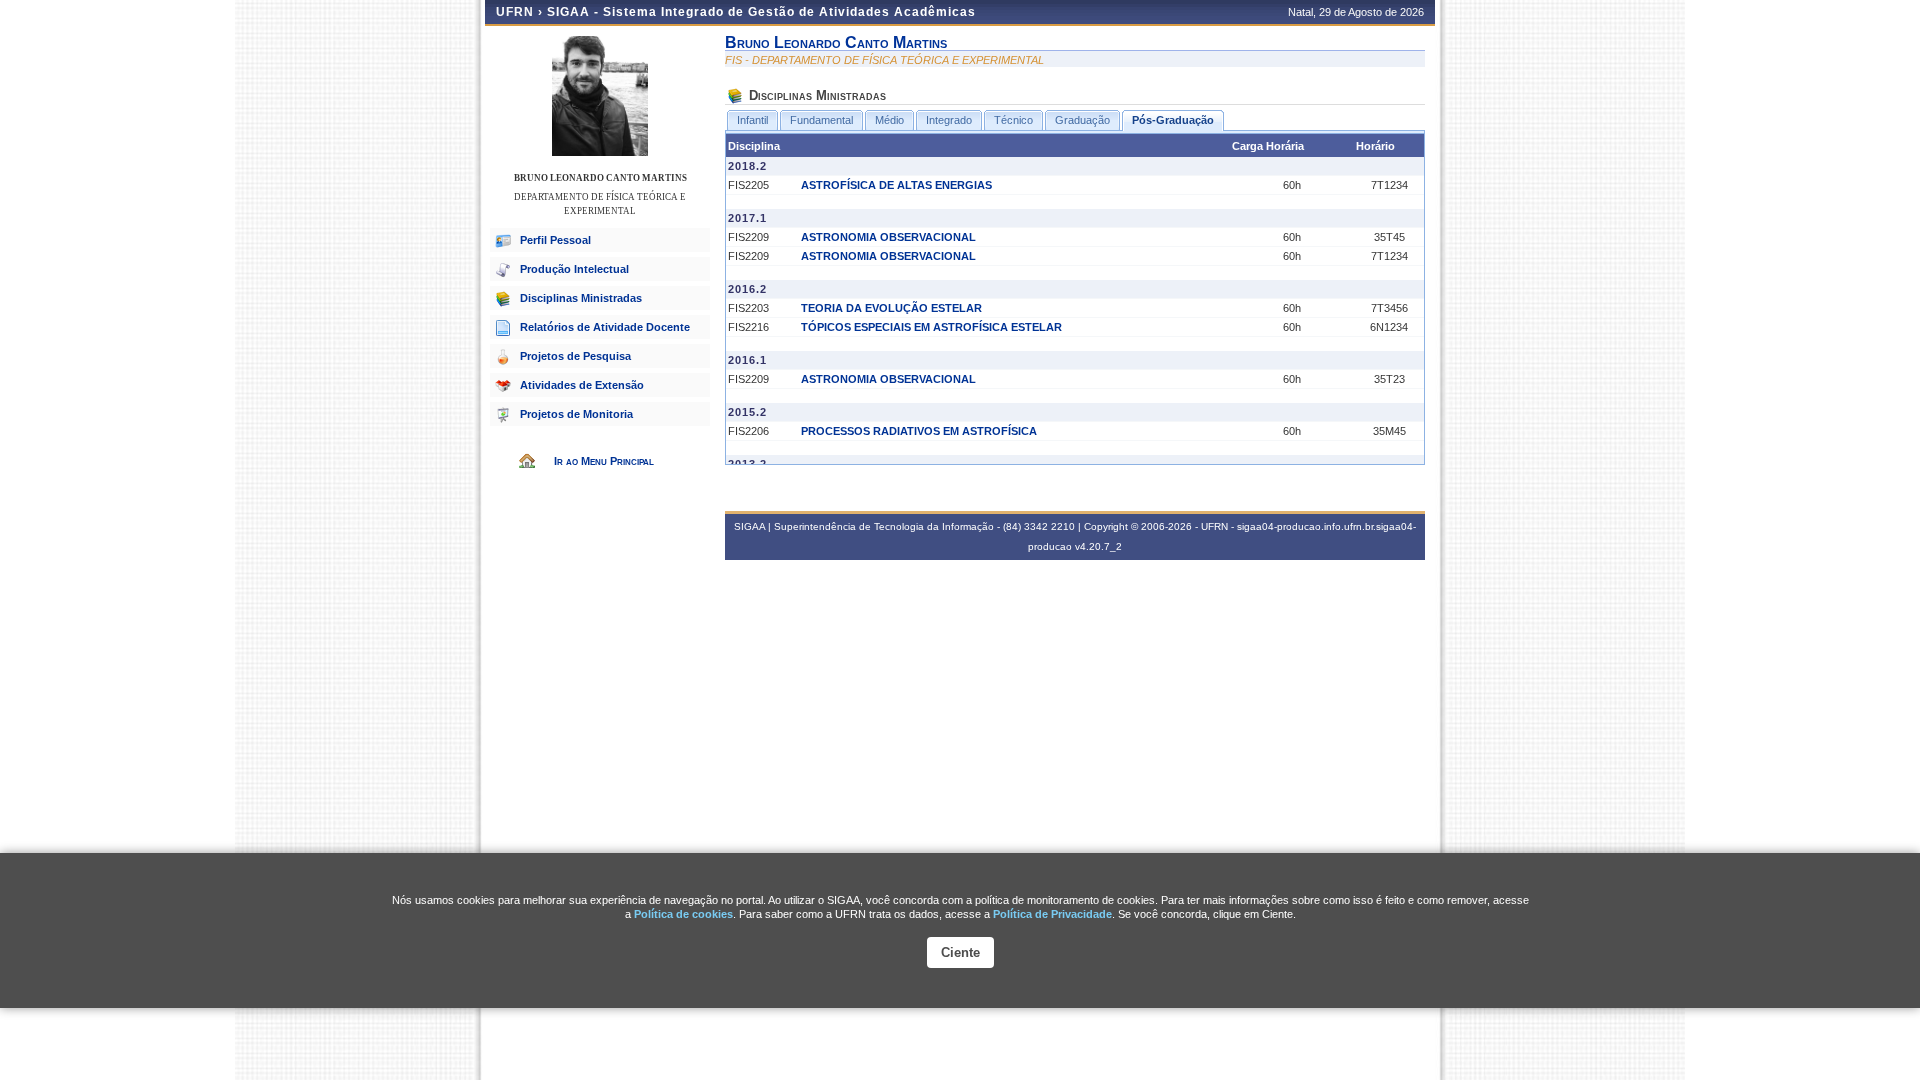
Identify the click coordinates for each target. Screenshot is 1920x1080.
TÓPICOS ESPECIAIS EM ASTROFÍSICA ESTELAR (931, 327)
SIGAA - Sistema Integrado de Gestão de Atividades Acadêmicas (761, 12)
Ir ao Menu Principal (604, 461)
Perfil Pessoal (555, 240)
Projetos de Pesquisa (575, 356)
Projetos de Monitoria (576, 414)
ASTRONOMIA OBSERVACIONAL (888, 237)
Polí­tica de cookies (683, 914)
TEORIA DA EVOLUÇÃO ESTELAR (891, 308)
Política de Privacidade (1052, 914)
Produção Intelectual (574, 269)
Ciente (960, 952)
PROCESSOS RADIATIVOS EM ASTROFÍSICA (919, 431)
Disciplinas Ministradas (581, 298)
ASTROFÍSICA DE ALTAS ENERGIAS (896, 185)
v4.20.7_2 (1098, 546)
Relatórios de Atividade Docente (605, 327)
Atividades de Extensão (582, 385)
